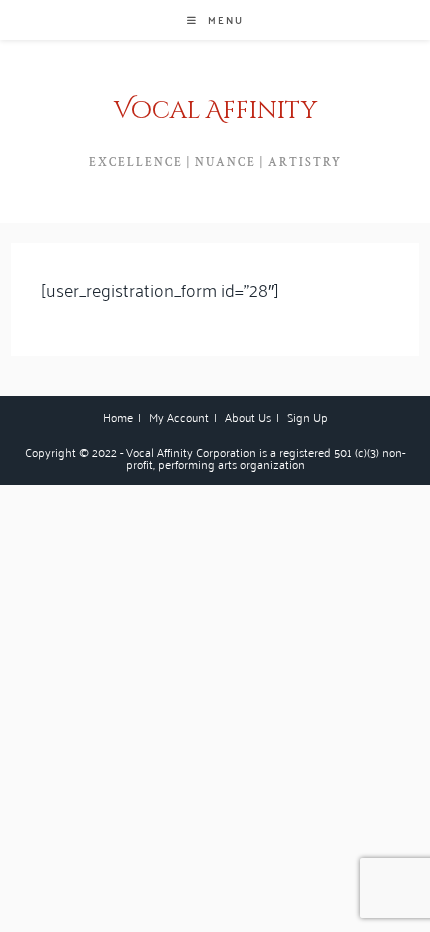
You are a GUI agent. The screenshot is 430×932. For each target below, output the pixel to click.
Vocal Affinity (215, 111)
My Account (179, 416)
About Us (248, 416)
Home (118, 416)
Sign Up (307, 416)
